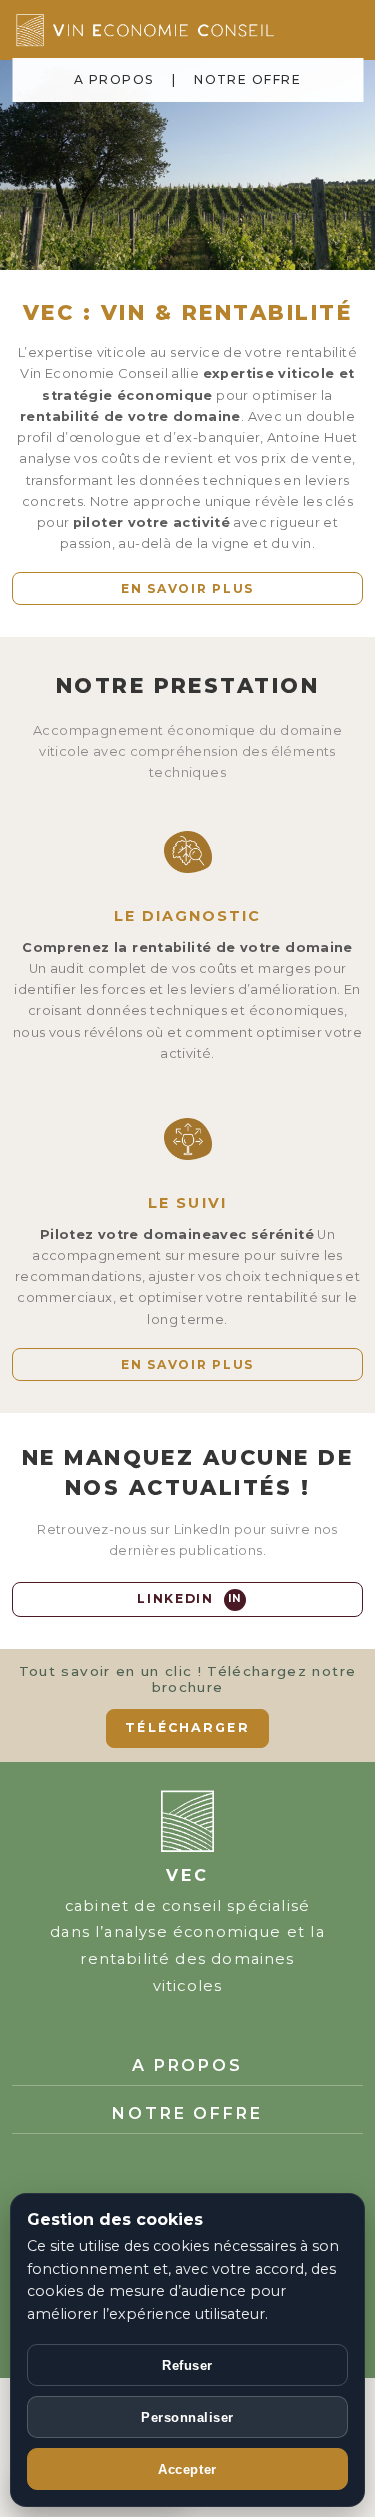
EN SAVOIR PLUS (187, 588)
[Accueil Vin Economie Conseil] (178, 30)
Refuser (187, 2365)
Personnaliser (187, 2417)
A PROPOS (114, 79)
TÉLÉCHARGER (187, 1727)
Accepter (187, 2469)
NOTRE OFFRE (247, 79)
